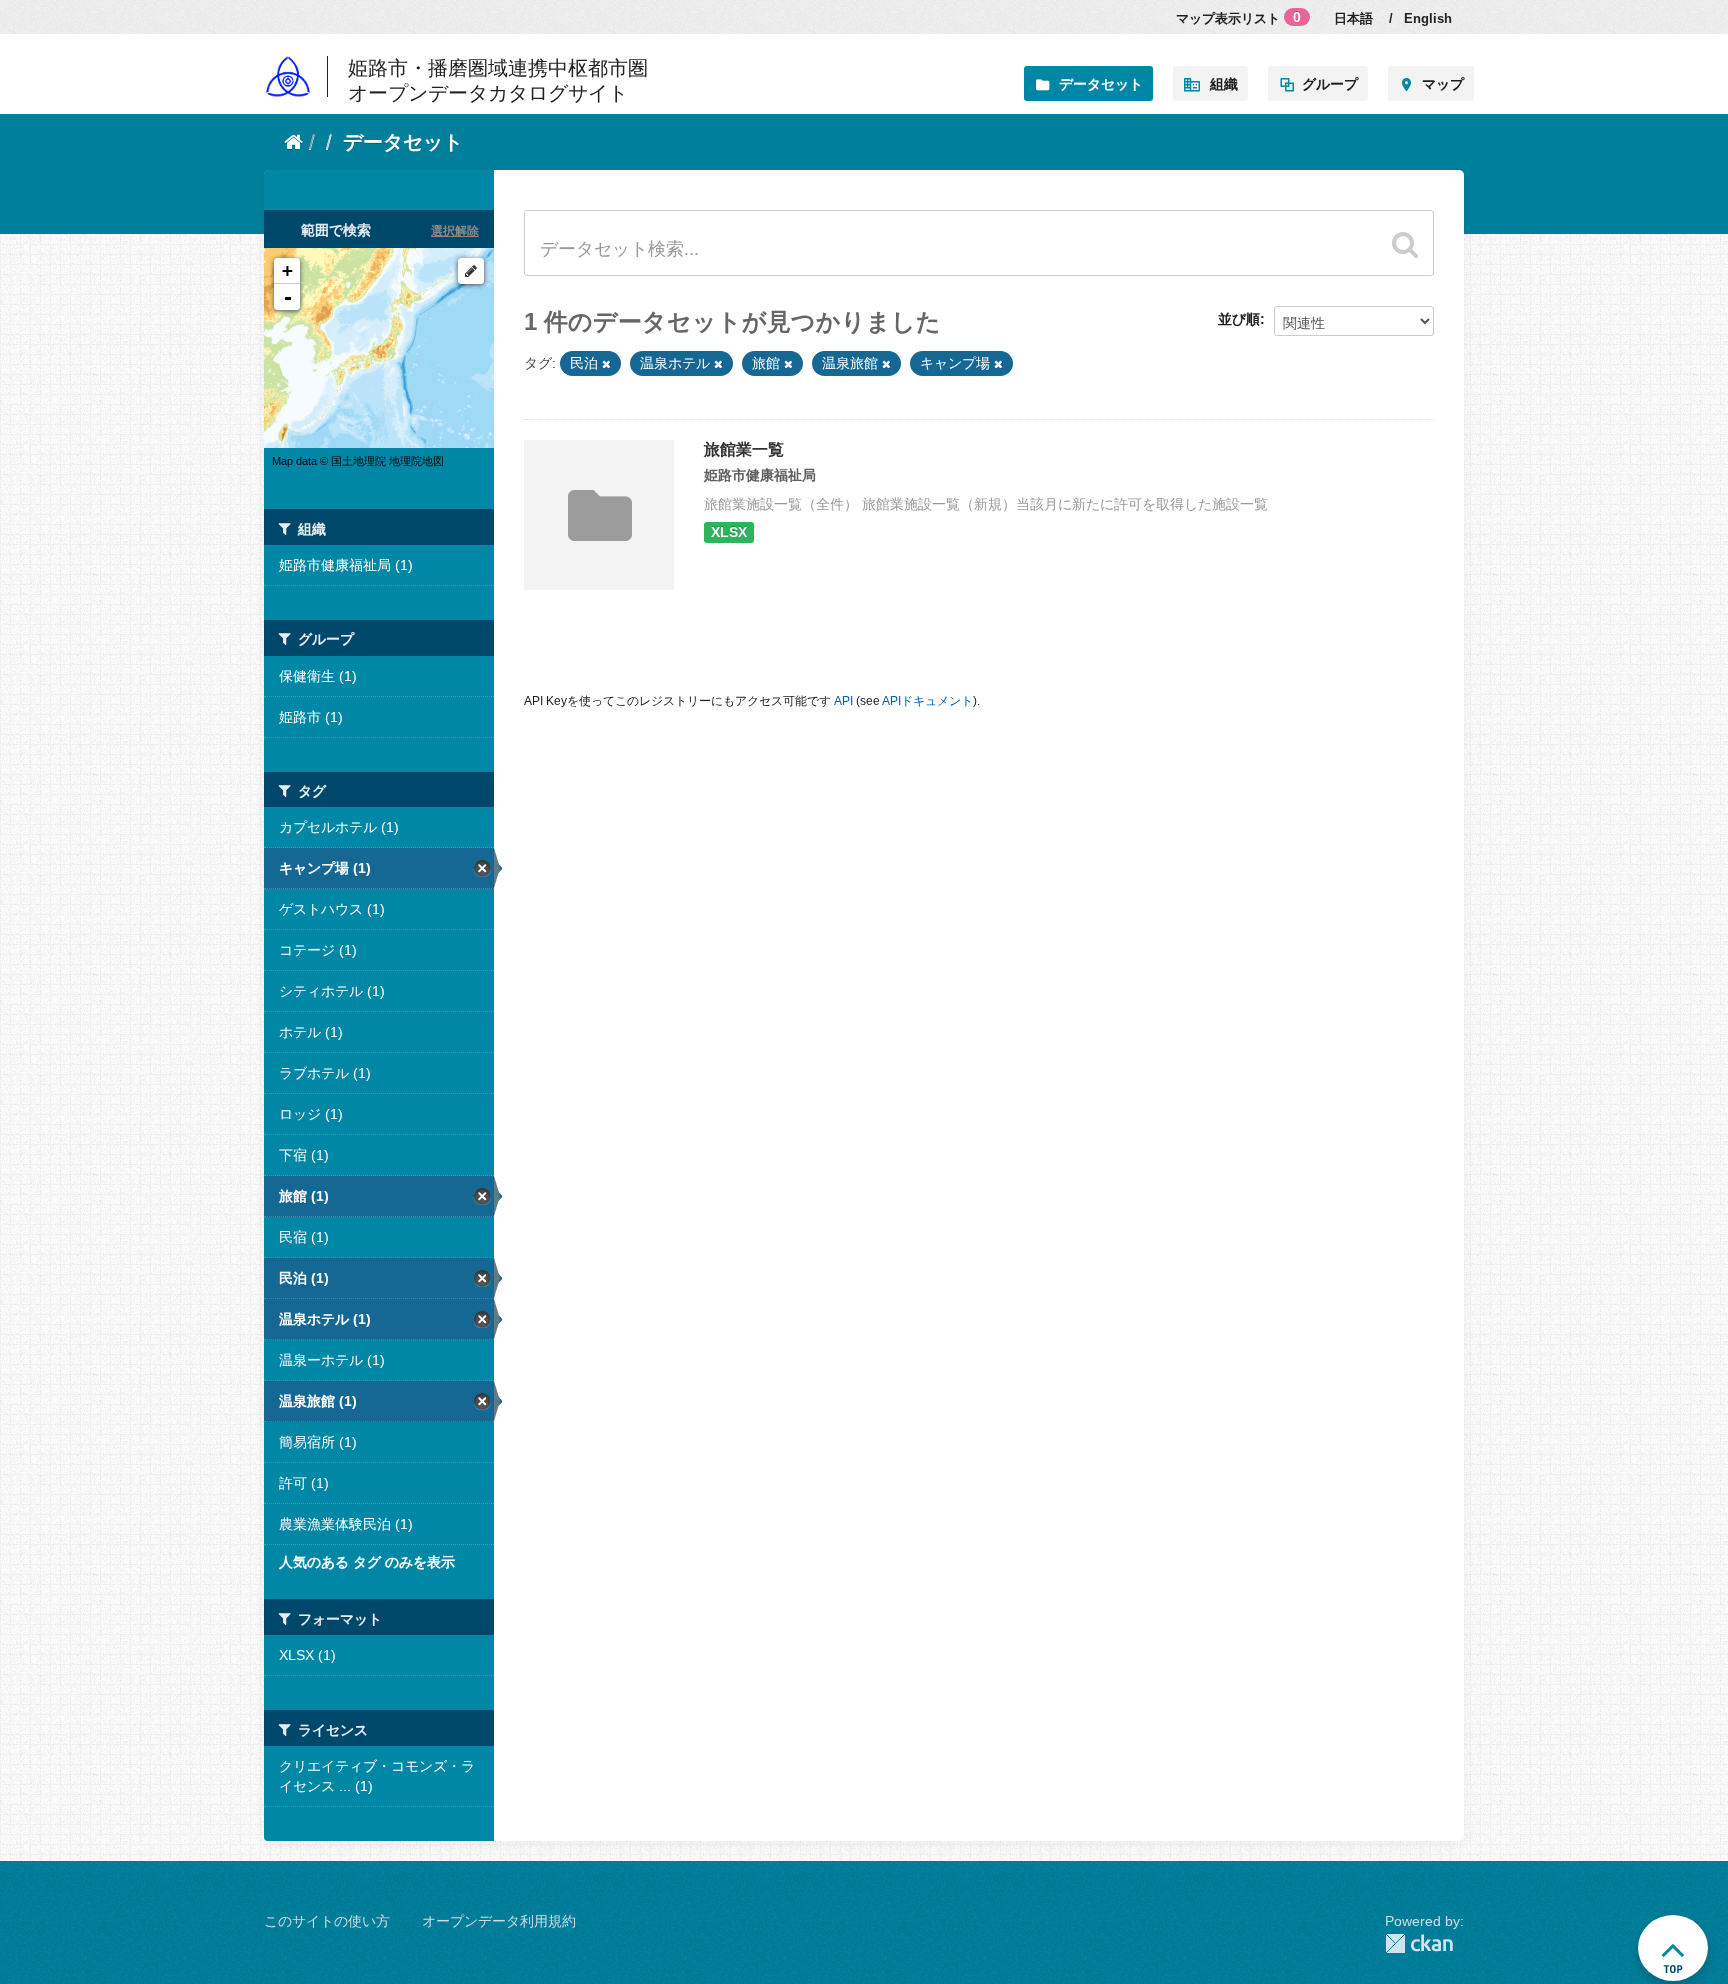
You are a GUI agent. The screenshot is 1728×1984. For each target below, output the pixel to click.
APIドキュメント (927, 701)
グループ (1330, 84)
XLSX (729, 532)
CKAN (1424, 1943)
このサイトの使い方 (327, 1921)
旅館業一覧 (744, 449)
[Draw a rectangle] (471, 271)
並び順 (1239, 319)
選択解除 (455, 231)
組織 (1224, 84)
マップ (1443, 84)
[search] (1405, 244)
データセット (1101, 84)
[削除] (606, 364)
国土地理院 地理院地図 (387, 461)
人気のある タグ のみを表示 (367, 1562)
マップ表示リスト (1238, 17)
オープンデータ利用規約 (499, 1921)
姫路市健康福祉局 (760, 475)
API (843, 701)
